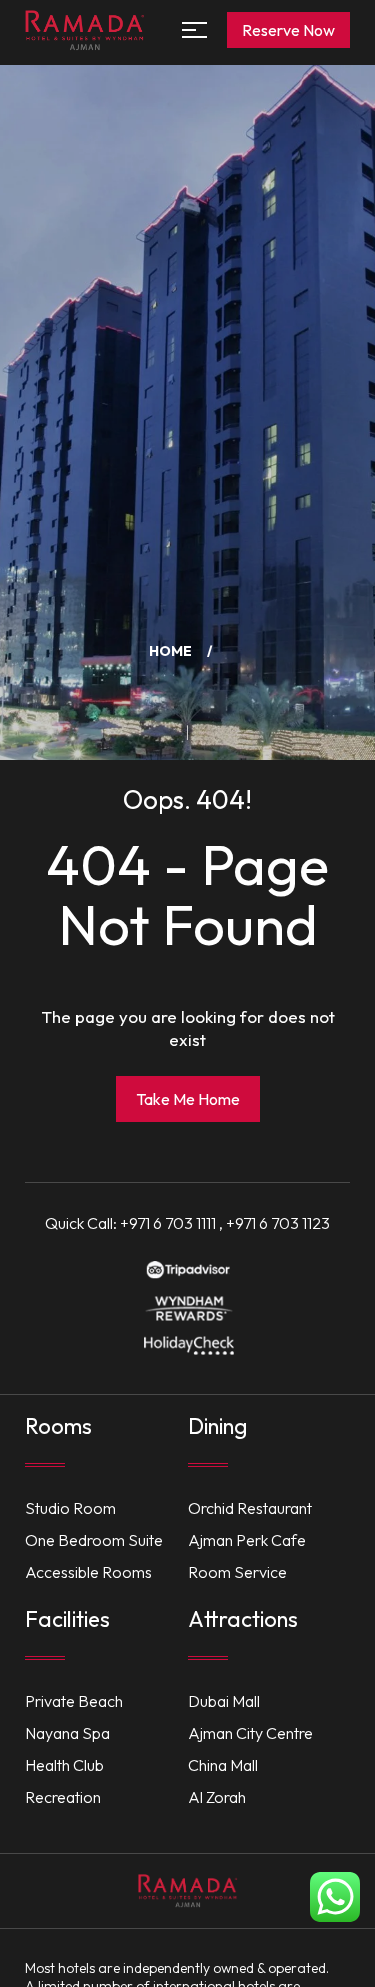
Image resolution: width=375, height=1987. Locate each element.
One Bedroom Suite (94, 1540)
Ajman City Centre (250, 1733)
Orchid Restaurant (250, 1508)
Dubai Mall (224, 1701)
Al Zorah (217, 1797)
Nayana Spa (67, 1733)
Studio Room (70, 1508)
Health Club (64, 1765)
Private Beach (74, 1701)
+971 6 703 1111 (168, 1223)
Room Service (237, 1572)
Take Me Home (188, 1099)
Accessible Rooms (88, 1572)
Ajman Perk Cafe (247, 1540)
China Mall (223, 1765)
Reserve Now (288, 30)
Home (170, 651)
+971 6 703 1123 (278, 1223)
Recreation (63, 1797)
